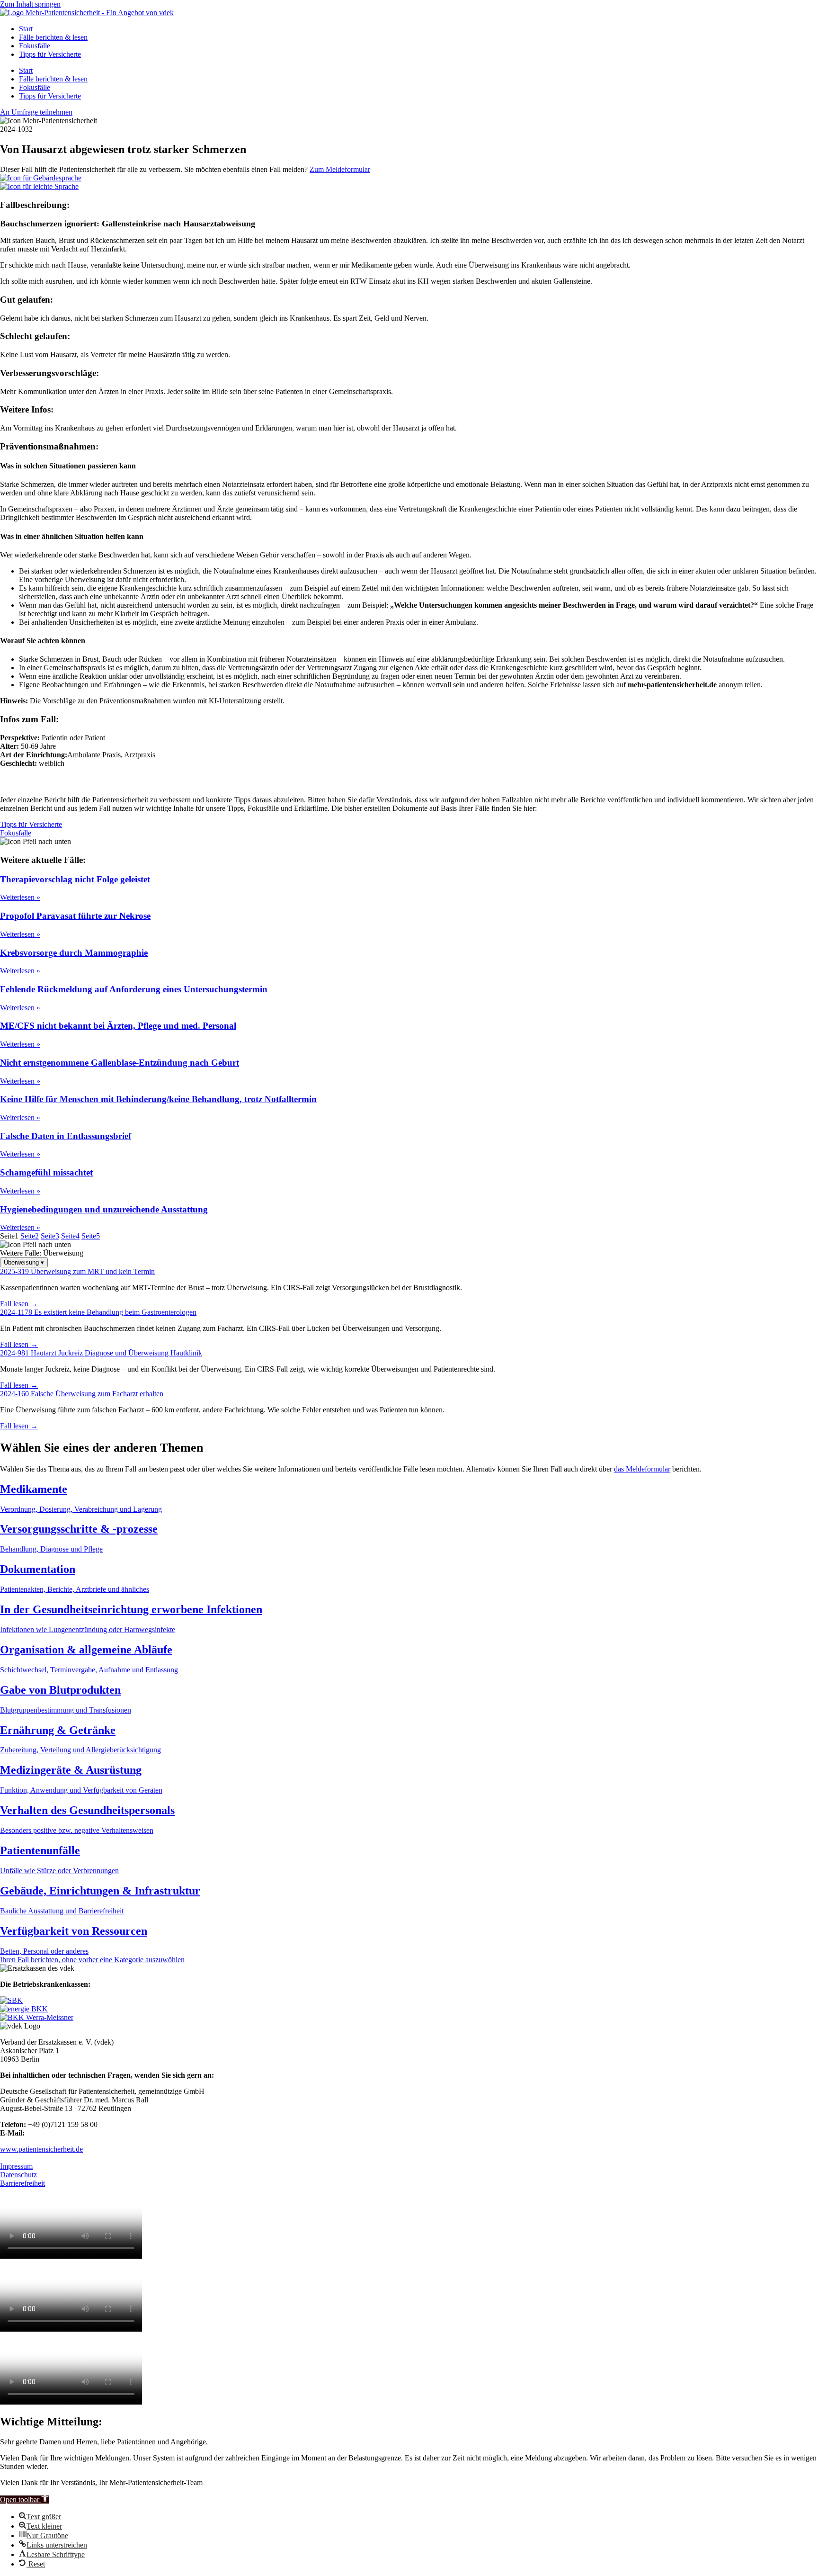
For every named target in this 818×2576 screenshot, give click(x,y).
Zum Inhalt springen (30, 4)
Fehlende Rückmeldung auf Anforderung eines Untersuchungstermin (134, 989)
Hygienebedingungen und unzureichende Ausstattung (104, 1209)
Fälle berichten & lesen (53, 37)
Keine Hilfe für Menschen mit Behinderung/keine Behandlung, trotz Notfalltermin (158, 1099)
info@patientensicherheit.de (68, 2133)
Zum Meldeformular (340, 169)
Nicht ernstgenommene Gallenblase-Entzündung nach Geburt (120, 1063)
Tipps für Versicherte (50, 54)
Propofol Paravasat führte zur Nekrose (75, 916)
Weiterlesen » (20, 897)
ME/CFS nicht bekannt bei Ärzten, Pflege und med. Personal (118, 1026)
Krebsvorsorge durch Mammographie (74, 953)
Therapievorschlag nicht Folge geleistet (75, 879)
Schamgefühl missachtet (46, 1172)
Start (26, 29)
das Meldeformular (642, 1469)
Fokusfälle (35, 46)
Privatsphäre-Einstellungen (40, 2158)
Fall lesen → (19, 1304)
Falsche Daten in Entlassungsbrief (66, 1136)
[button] (24, 2500)
